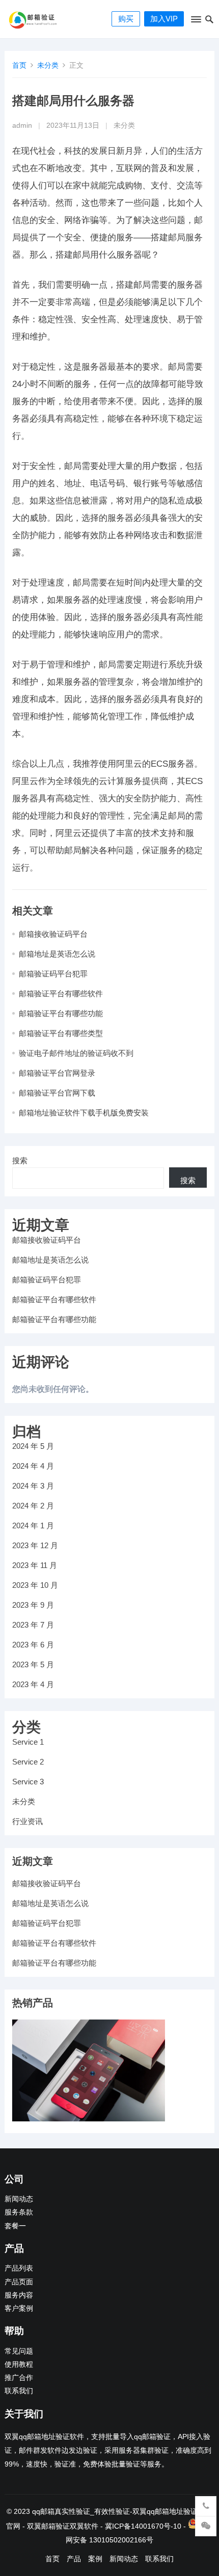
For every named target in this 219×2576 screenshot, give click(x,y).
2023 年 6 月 (33, 1645)
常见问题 (19, 2351)
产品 (74, 2559)
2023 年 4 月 (33, 1684)
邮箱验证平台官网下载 (57, 1093)
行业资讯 (28, 1821)
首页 (19, 65)
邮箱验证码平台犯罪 (53, 974)
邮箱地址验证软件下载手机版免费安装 (84, 1113)
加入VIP (164, 19)
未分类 (48, 65)
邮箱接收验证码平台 (53, 934)
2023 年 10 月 (35, 1585)
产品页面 (19, 2282)
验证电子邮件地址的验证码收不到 (76, 1053)
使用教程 (19, 2364)
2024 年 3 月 (33, 1486)
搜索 (20, 1160)
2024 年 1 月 (33, 1525)
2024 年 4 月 (33, 1466)
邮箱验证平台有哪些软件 (61, 993)
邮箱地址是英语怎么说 (57, 954)
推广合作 (19, 2378)
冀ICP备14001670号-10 (143, 2526)
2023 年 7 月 (33, 1625)
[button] (195, 21)
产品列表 (19, 2268)
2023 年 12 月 (35, 1545)
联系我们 (19, 2391)
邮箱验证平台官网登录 (57, 1073)
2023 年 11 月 (35, 1565)
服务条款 (19, 2212)
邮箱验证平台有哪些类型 (61, 1033)
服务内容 (19, 2295)
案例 (95, 2559)
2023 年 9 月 (33, 1605)
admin (22, 125)
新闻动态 (19, 2199)
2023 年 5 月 (33, 1664)
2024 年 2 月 (33, 1506)
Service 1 (28, 1742)
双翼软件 (84, 2526)
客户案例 (19, 2308)
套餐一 (15, 2226)
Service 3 (28, 1782)
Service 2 (28, 1762)
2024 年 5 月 (33, 1446)
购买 (126, 19)
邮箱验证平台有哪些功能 (61, 1013)
